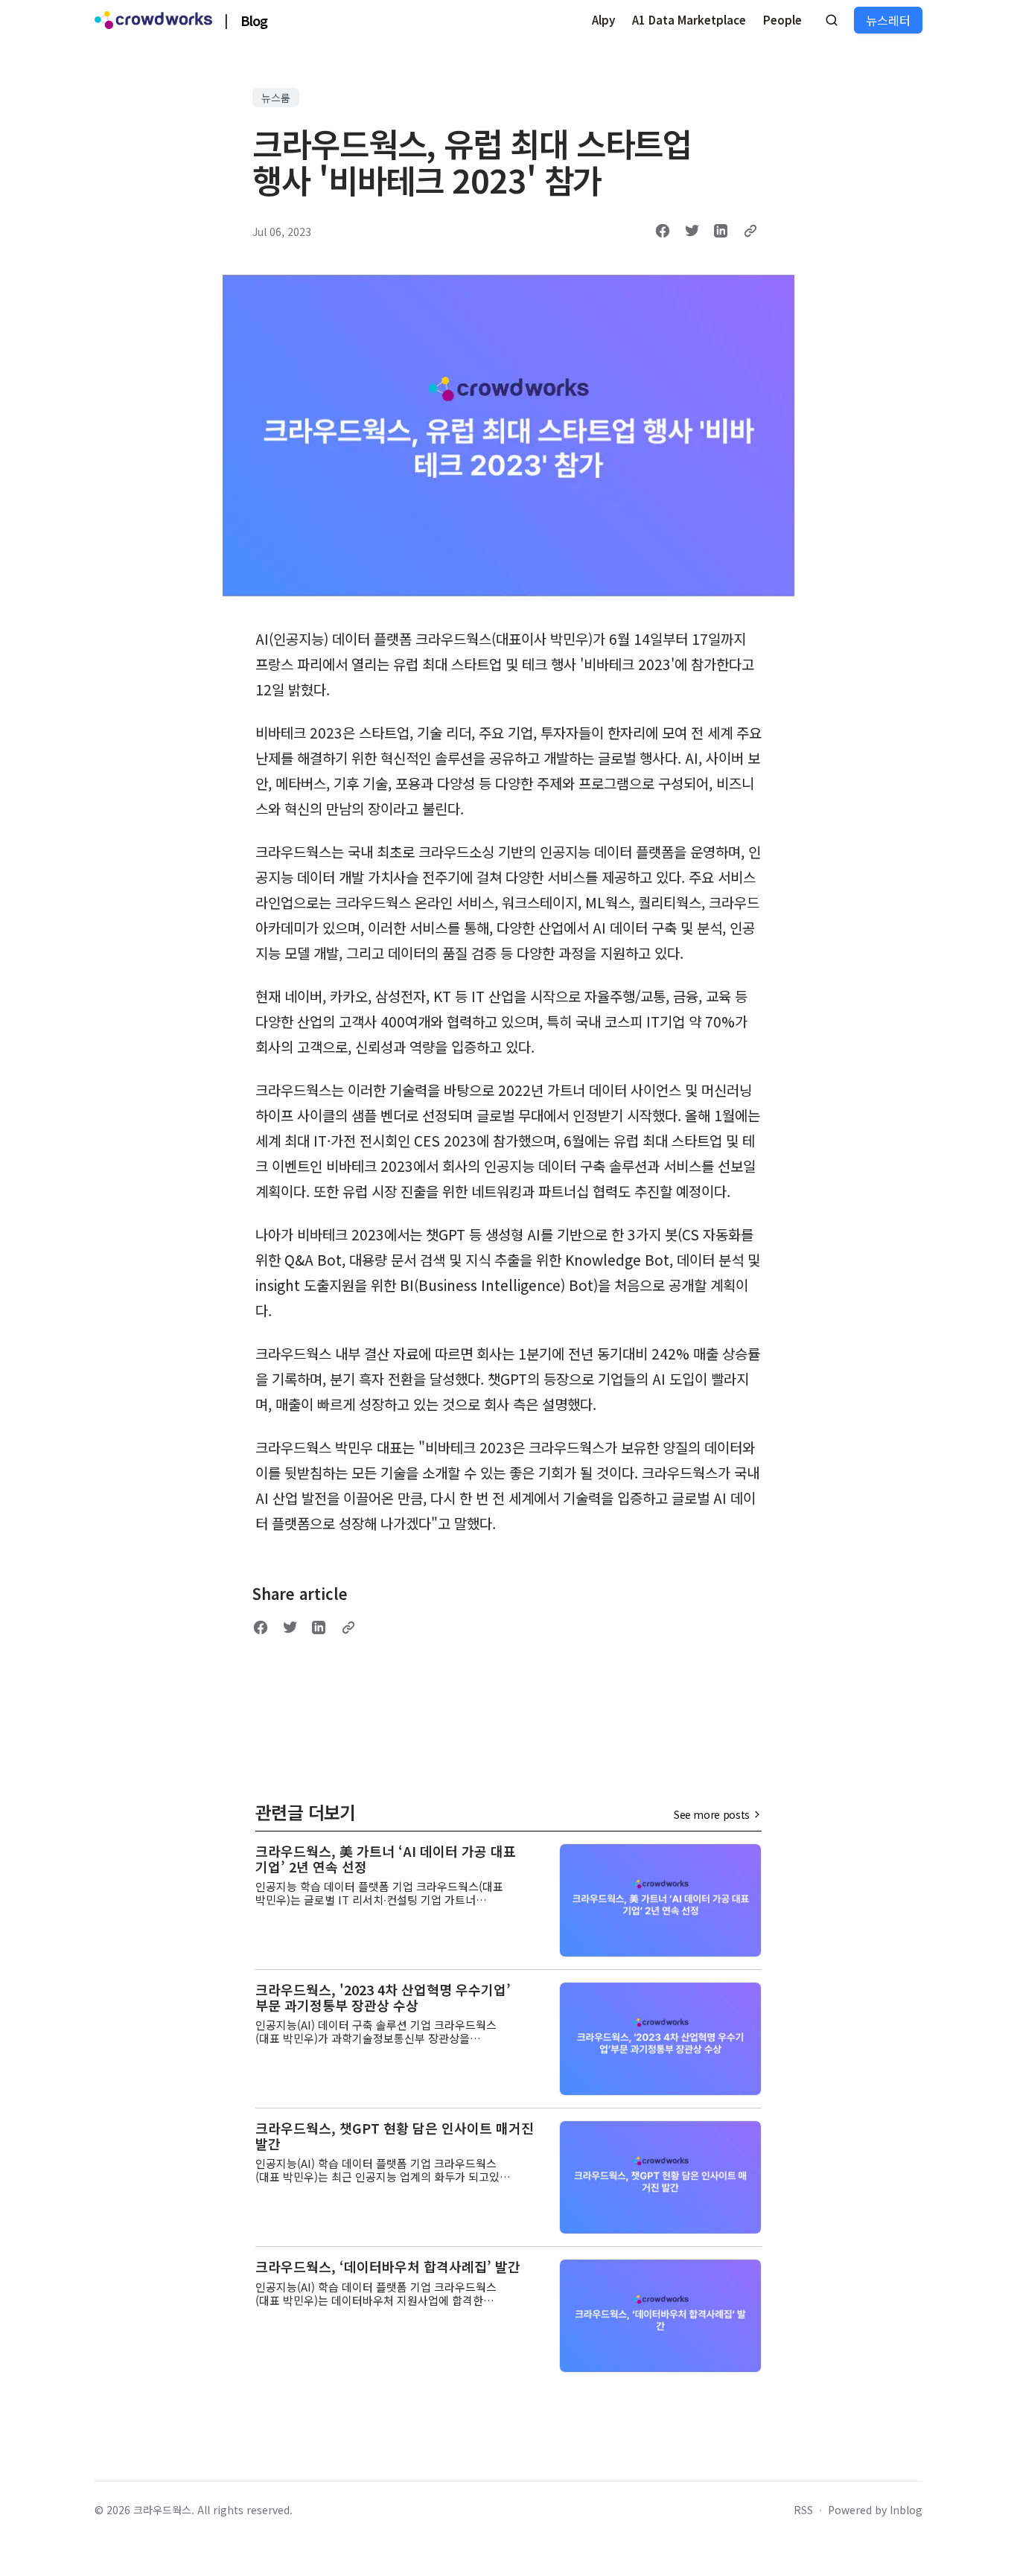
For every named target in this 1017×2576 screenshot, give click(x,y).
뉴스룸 (276, 98)
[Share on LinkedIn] (721, 231)
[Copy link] (750, 231)
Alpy (603, 20)
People (782, 20)
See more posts (712, 1814)
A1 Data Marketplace (689, 20)
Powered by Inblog (875, 2510)
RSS (803, 2510)
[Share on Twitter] (692, 231)
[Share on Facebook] (663, 231)
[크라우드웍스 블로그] (153, 20)
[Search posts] (832, 20)
